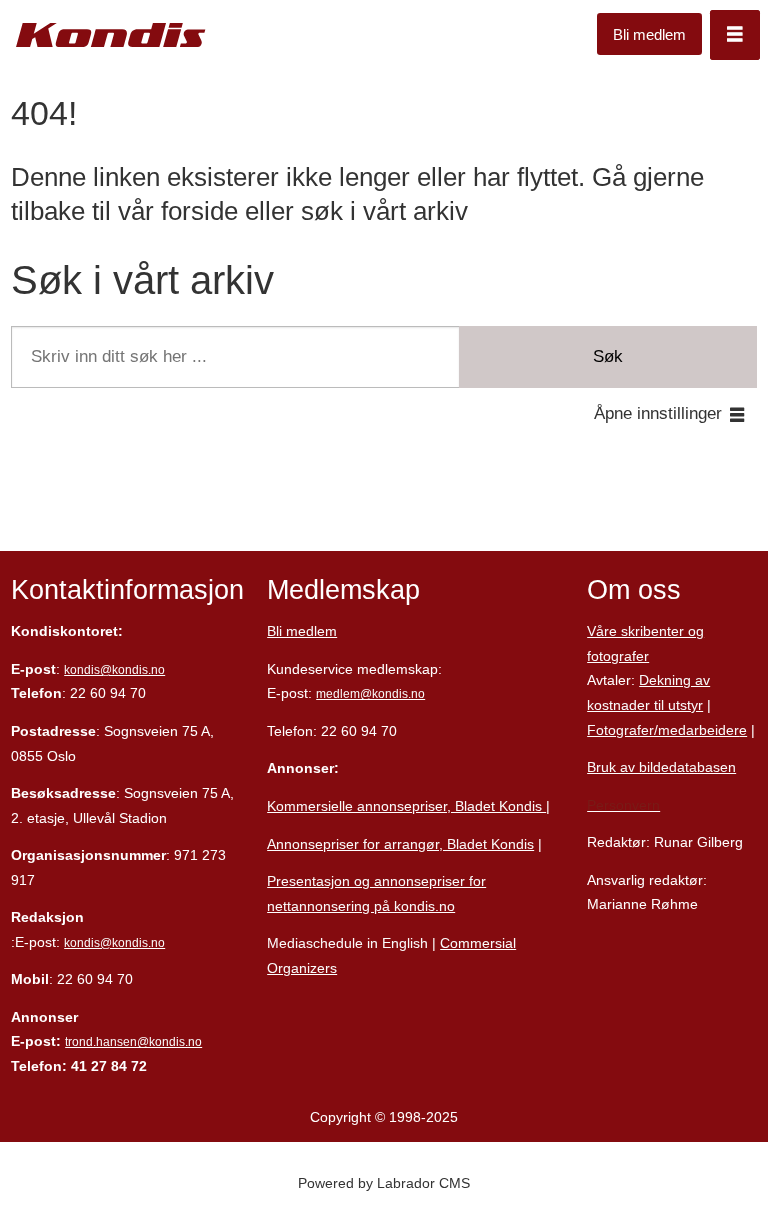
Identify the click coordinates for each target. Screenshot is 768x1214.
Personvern (623, 805)
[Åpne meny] (735, 35)
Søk (608, 356)
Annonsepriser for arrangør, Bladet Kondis (400, 844)
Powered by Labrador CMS (384, 1183)
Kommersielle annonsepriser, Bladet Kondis (406, 806)
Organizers (302, 968)
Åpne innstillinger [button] (658, 413)
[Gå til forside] (111, 35)
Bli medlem (649, 34)
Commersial (478, 943)
